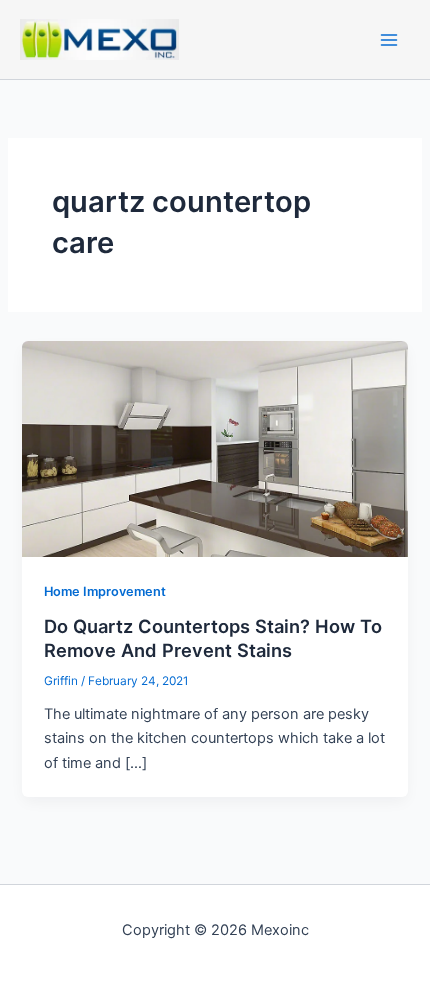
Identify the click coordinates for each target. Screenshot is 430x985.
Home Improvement (105, 591)
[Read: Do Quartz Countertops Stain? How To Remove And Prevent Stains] (214, 448)
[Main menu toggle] (389, 40)
